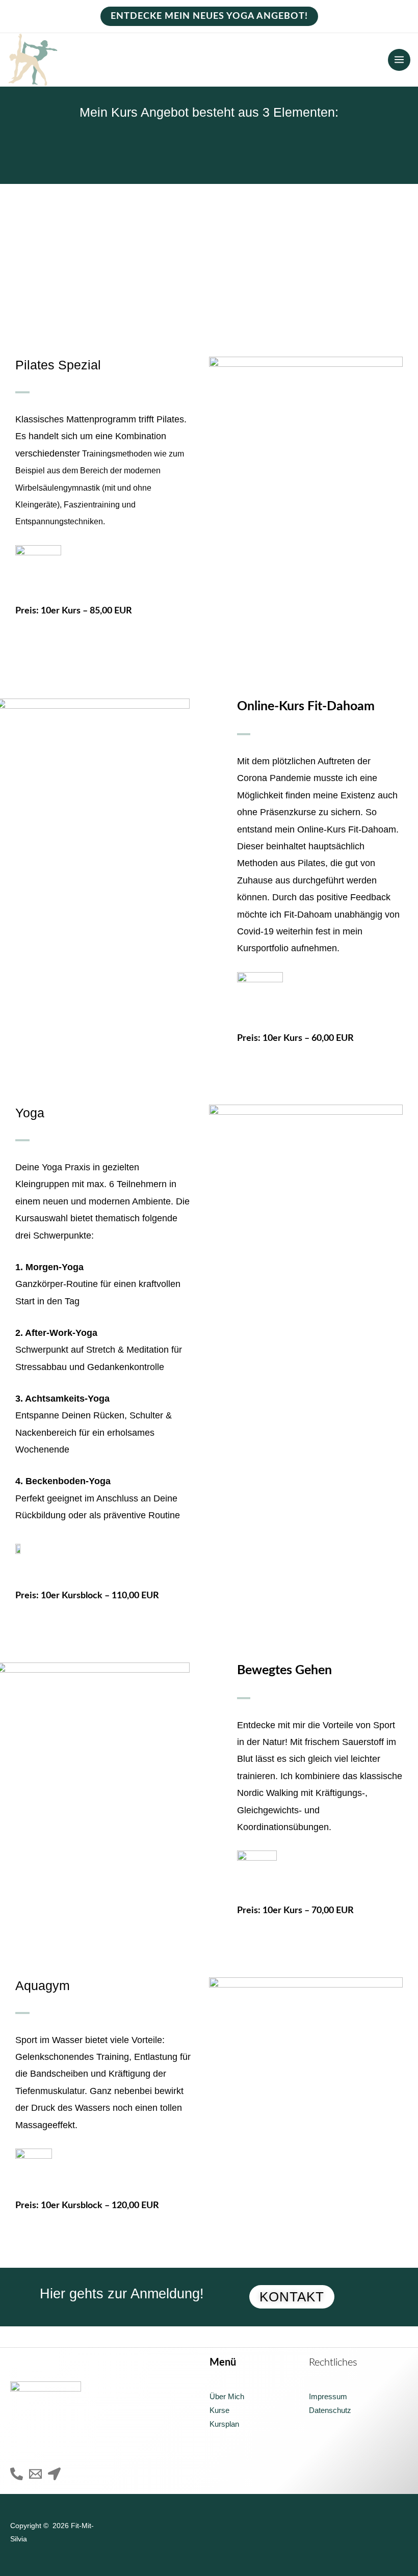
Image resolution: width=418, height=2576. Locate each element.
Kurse (219, 2410)
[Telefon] (17, 2474)
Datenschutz (330, 2410)
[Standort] (54, 2474)
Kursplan (224, 2424)
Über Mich (227, 2397)
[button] (209, 16)
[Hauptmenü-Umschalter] (399, 60)
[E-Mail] (35, 2474)
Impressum (328, 2397)
